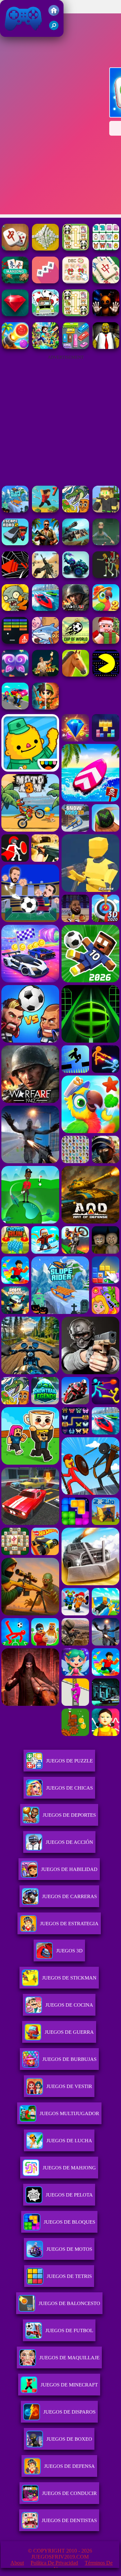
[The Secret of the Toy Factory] (106, 314)
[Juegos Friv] (54, 14)
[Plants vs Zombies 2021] (15, 609)
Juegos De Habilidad (69, 1869)
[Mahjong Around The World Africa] (106, 282)
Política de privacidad (54, 2563)
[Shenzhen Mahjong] (106, 249)
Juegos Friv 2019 (22, 33)
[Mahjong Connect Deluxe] (15, 249)
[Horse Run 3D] (76, 675)
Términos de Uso (83, 2566)
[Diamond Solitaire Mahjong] (15, 314)
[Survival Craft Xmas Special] (106, 642)
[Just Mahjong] (45, 282)
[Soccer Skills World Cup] (76, 642)
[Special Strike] (45, 576)
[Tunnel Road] (15, 576)
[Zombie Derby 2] (76, 543)
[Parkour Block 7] (45, 511)
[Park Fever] (76, 347)
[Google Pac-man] (106, 675)
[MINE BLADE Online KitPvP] (45, 347)
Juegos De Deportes (69, 1815)
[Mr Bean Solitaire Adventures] (45, 314)
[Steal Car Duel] (15, 708)
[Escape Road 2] (15, 543)
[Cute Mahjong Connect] (76, 249)
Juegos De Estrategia (69, 1924)
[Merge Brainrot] (76, 511)
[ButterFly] (15, 675)
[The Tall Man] (106, 576)
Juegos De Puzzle (69, 1761)
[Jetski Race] (45, 609)
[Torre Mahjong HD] (45, 249)
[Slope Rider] (15, 511)
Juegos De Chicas (69, 1788)
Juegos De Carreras (69, 1896)
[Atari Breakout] (15, 642)
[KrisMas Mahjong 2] (76, 282)
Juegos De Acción (69, 1842)
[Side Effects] (106, 543)
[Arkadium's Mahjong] (15, 282)
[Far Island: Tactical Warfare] (45, 543)
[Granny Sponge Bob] (106, 347)
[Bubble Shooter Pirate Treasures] (15, 347)
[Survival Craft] (106, 511)
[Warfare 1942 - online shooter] (76, 609)
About (17, 2563)
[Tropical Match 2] (106, 609)
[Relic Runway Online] (45, 675)
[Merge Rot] (45, 642)
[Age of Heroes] (45, 708)
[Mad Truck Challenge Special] (76, 576)
